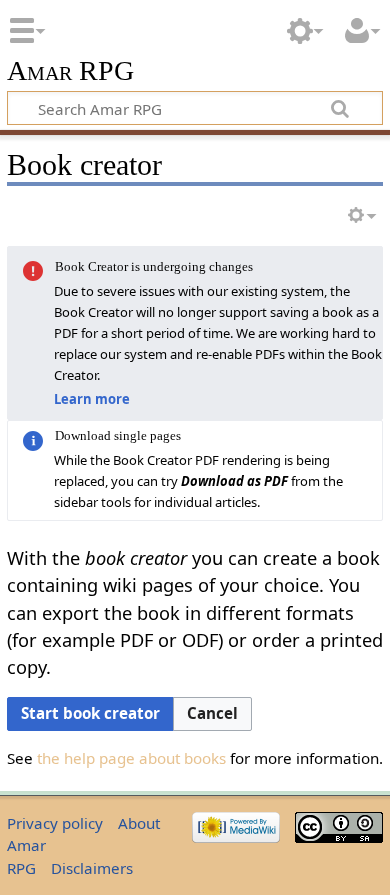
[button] (212, 714)
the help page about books (131, 758)
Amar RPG (70, 71)
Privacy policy (55, 823)
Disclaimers (92, 868)
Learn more (92, 399)
